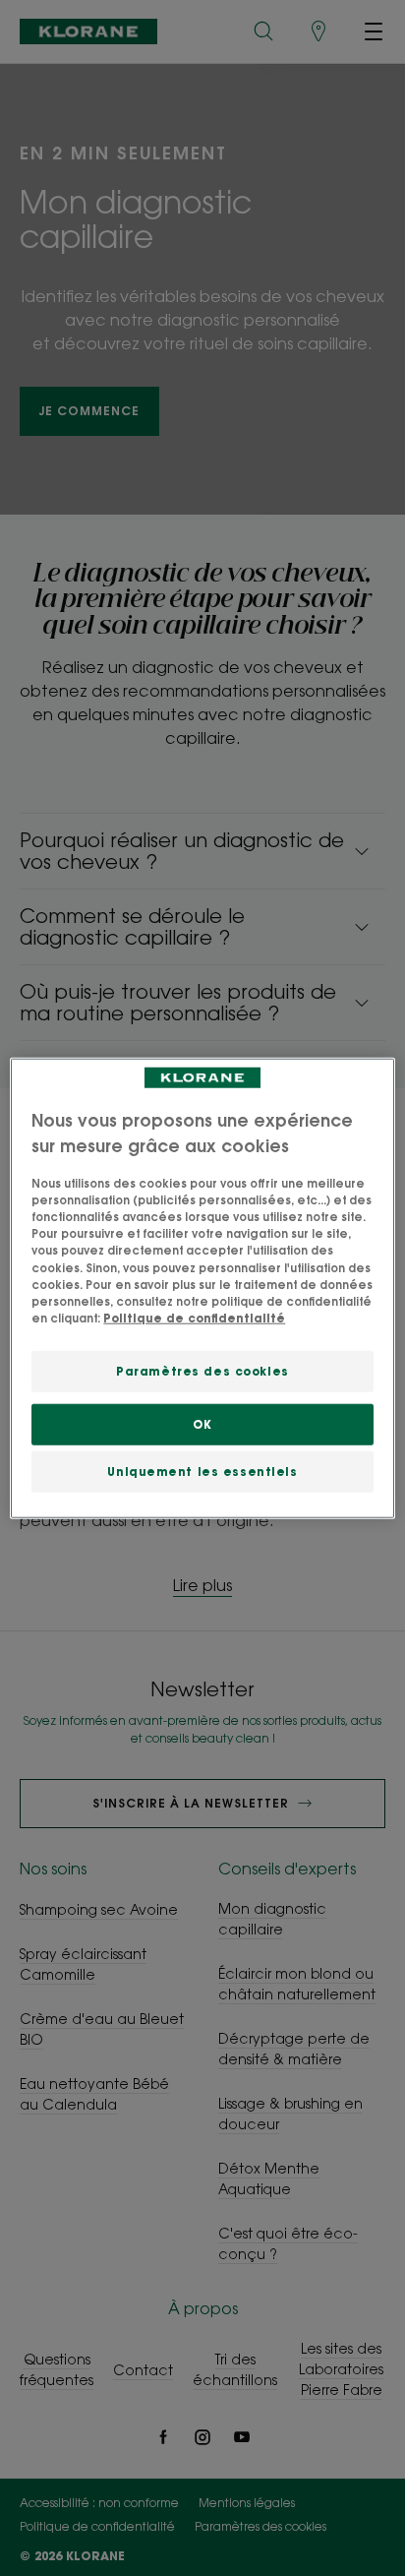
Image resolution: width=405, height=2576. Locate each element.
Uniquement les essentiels (202, 1471)
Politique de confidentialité (194, 1317)
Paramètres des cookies (202, 1371)
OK (202, 1423)
